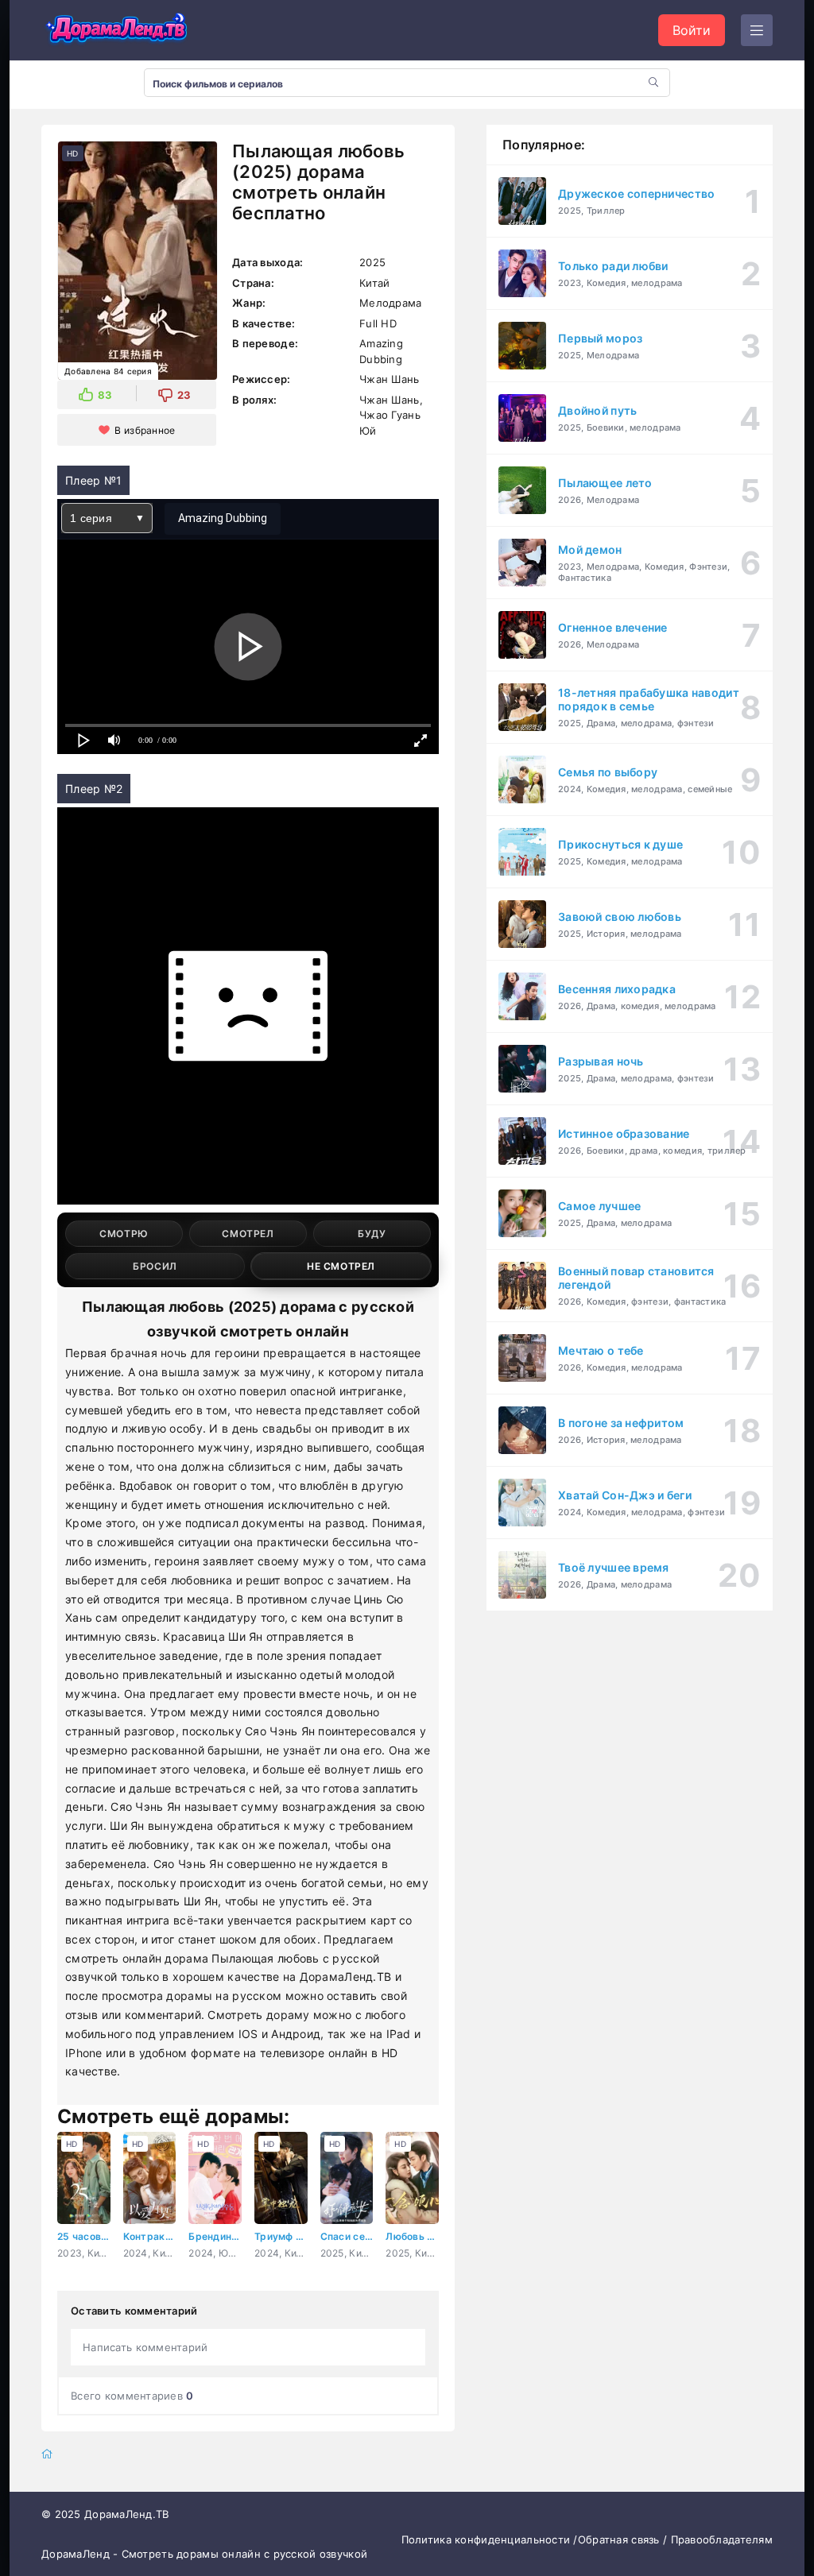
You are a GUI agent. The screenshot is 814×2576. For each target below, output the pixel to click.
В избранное (145, 430)
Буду (372, 1234)
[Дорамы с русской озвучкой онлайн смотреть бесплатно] (117, 30)
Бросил (155, 1266)
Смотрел (248, 1234)
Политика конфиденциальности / (490, 2539)
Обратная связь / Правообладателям (675, 2539)
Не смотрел (341, 1266)
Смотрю (124, 1234)
